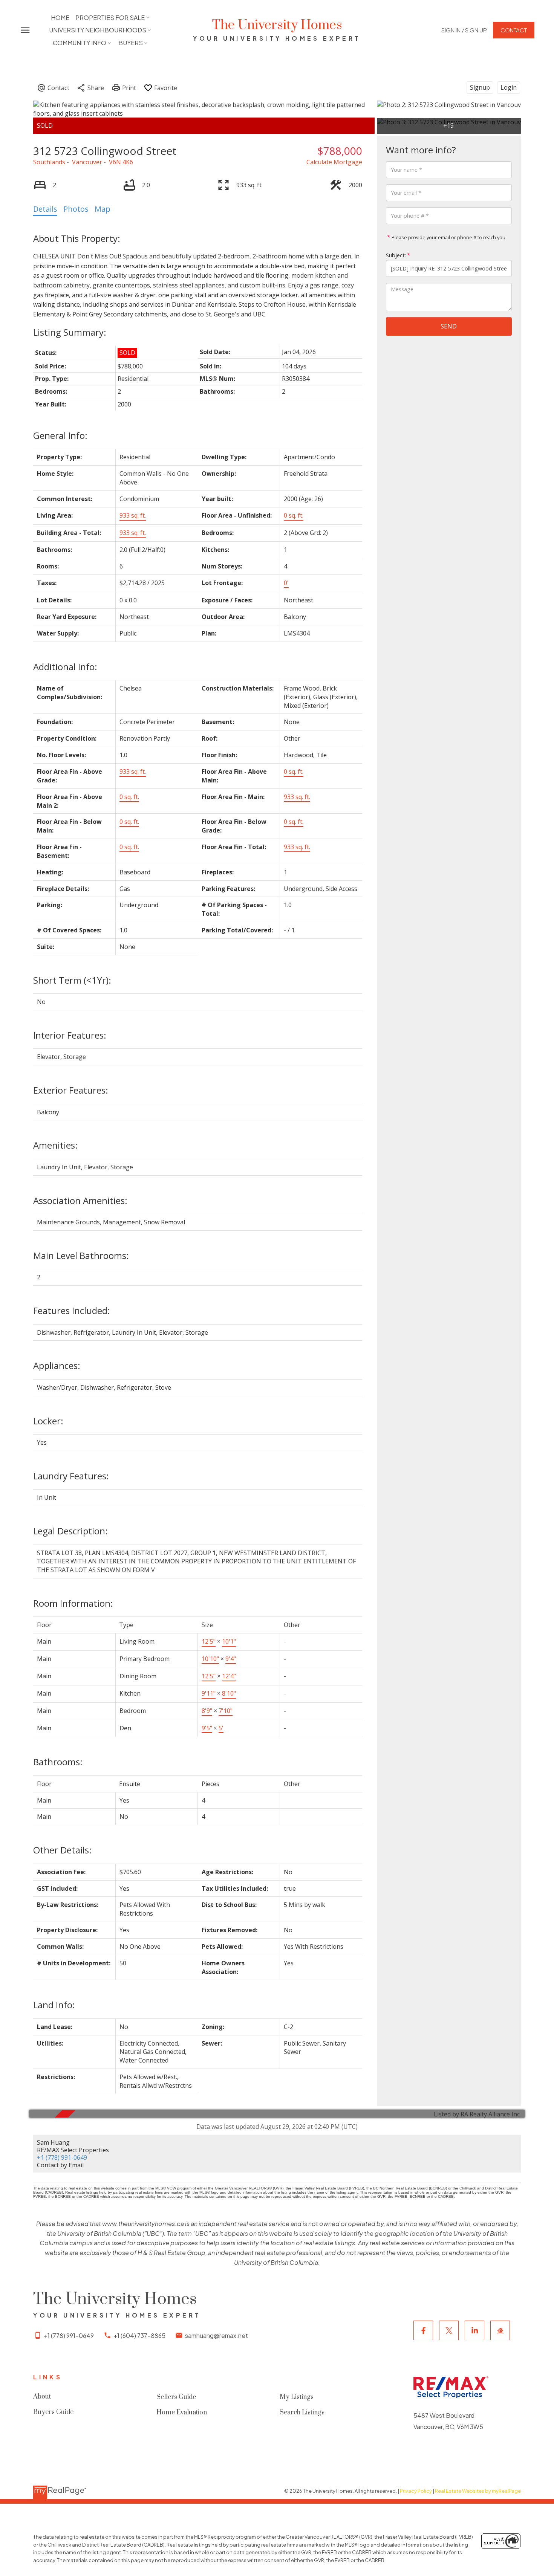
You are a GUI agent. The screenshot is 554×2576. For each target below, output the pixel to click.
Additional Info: (65, 667)
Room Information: (73, 1603)
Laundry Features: (71, 1476)
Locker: (48, 1421)
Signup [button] (480, 87)
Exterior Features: (71, 1090)
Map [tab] (103, 209)
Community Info (80, 43)
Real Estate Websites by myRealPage (478, 2491)
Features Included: (72, 1310)
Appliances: (57, 1365)
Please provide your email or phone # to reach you (448, 237)
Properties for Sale (110, 18)
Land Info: (54, 2005)
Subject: (396, 255)
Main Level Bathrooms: (81, 1255)
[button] (464, 30)
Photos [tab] (76, 209)
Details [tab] (45, 209)
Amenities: (55, 1145)
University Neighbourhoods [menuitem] (98, 30)
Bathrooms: (58, 1762)
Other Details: (62, 1850)
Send (449, 326)
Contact (514, 30)
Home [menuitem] (60, 18)
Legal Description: (70, 1531)
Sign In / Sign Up (464, 30)
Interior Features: (70, 1035)
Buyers (131, 43)
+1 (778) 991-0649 (62, 2157)
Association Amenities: (80, 1200)
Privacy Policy (416, 2491)
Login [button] (509, 87)
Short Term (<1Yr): (72, 980)
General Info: (60, 435)
